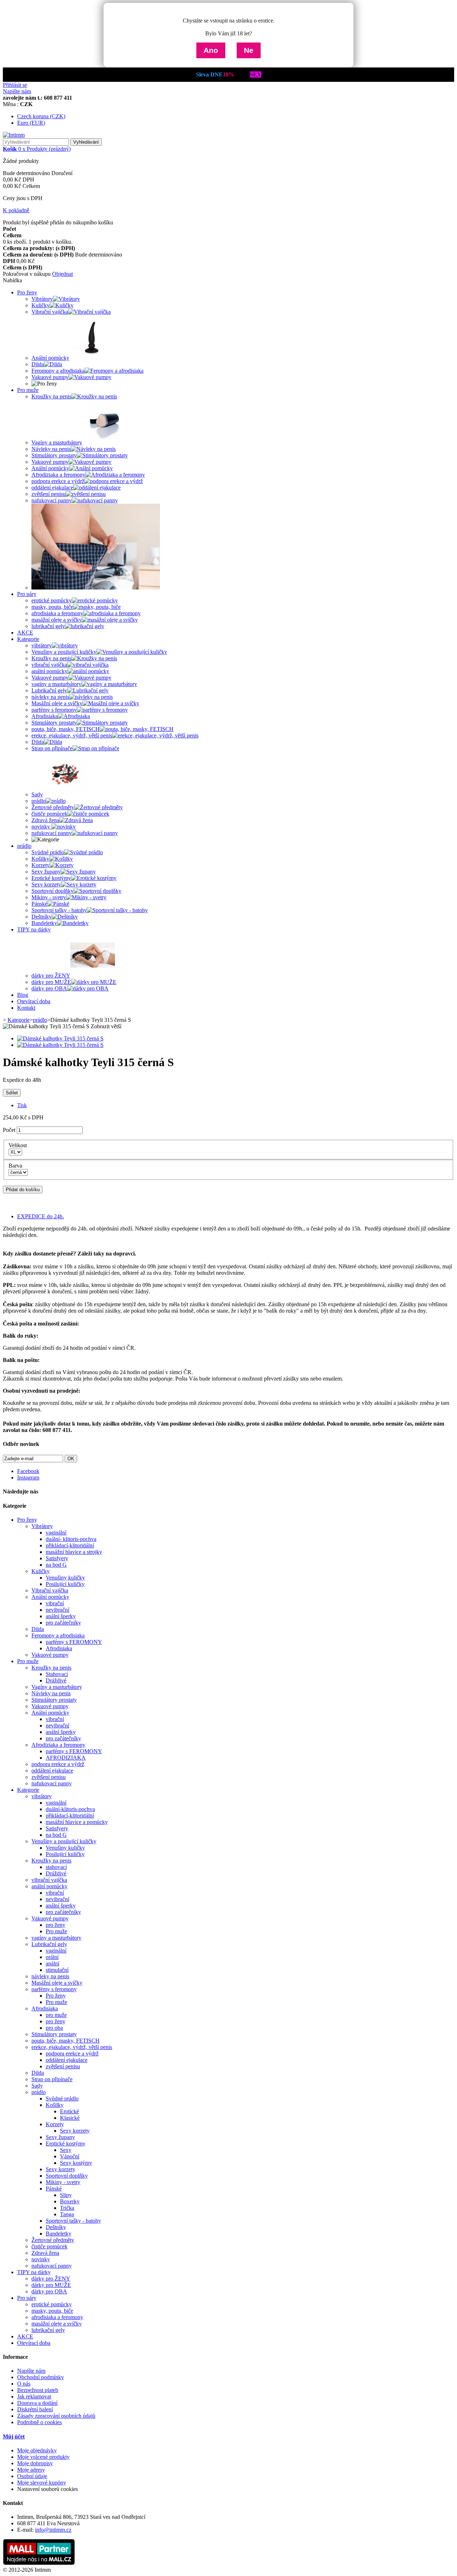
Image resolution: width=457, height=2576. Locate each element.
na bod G (56, 1565)
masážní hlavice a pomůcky (77, 1822)
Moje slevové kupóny (42, 2483)
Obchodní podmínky (41, 2377)
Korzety (55, 2124)
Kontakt (26, 1008)
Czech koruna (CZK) (41, 116)
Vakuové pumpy (50, 1655)
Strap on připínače (52, 2079)
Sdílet (12, 1093)
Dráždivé (56, 1680)
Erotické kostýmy (66, 2144)
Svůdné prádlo (62, 2098)
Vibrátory (42, 1526)
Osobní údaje (32, 2476)
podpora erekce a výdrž (58, 1764)
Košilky (55, 2105)
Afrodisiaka (59, 1648)
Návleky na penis (51, 1693)
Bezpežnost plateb (38, 2390)
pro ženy (56, 1925)
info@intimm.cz (53, 2530)
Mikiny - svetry (63, 2182)
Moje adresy (31, 2470)
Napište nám (17, 91)
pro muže (56, 2015)
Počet (9, 1130)
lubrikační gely (48, 2330)
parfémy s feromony (54, 1989)
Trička (67, 2208)
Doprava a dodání (37, 2403)
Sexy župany (60, 2137)
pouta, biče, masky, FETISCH (66, 2041)
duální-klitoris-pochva (70, 1809)
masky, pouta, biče (52, 2311)
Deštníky (56, 2227)
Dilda (38, 1629)
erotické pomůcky (52, 2304)
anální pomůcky (49, 1886)
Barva (17, 1166)
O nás (24, 2384)
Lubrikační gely (49, 1944)
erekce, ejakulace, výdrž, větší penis (72, 2047)
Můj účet (14, 2436)
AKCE (25, 633)
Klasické (70, 2118)
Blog (23, 995)
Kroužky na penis (51, 1668)
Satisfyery (57, 1558)
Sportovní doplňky (67, 2176)
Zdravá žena (45, 2253)
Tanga (67, 2214)
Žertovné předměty (53, 2240)
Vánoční (70, 2156)
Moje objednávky (37, 2450)
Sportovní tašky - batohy (73, 2221)
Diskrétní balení (35, 2409)
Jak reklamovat (34, 2396)
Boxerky (70, 2201)
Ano (211, 50)
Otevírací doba (34, 1001)
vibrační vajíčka (49, 1880)
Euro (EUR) (31, 123)
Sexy (66, 2150)
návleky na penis (50, 1976)
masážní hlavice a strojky (74, 1552)
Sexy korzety (75, 2131)
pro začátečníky (63, 1623)
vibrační (55, 1603)
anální (52, 1963)
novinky (41, 2259)
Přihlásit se (15, 85)
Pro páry (27, 594)
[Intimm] (14, 135)
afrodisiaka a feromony (57, 2317)
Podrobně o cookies (39, 2422)
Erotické (69, 2111)
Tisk (22, 1105)
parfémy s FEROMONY (74, 1642)
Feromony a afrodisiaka (58, 1635)
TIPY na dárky (34, 929)
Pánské (54, 2189)
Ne (249, 50)
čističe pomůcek (49, 2246)
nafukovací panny (52, 1783)
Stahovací (57, 1674)
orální (52, 1957)
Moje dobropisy (35, 2463)
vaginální (56, 1533)
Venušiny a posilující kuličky (64, 1841)
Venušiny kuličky (65, 1578)
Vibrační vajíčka (50, 1590)
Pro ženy (27, 292)
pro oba (54, 2028)
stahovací (56, 1867)
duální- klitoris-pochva (71, 1539)
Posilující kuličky (65, 1584)
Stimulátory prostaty (54, 1700)
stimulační (57, 1970)
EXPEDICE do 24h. (41, 1216)
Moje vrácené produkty (43, 2457)
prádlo (24, 846)
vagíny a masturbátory (56, 1938)
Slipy (66, 2195)
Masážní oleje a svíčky (57, 1983)
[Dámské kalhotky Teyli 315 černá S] (60, 1038)
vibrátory (42, 1796)
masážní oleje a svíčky (57, 2324)
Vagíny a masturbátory (57, 1687)
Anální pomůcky (50, 1597)
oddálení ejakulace (52, 1771)
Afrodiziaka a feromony (58, 1745)
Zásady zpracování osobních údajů (56, 2416)
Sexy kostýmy (76, 2163)
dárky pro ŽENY (51, 2279)
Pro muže (28, 390)
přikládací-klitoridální (70, 1545)
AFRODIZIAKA (66, 1758)
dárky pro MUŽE (51, 2285)
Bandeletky (59, 2234)
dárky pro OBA (49, 2291)
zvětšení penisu (49, 1777)
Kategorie (28, 639)
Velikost (19, 1145)
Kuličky (41, 1571)
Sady (37, 2086)
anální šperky (61, 1616)
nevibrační (57, 1610)
